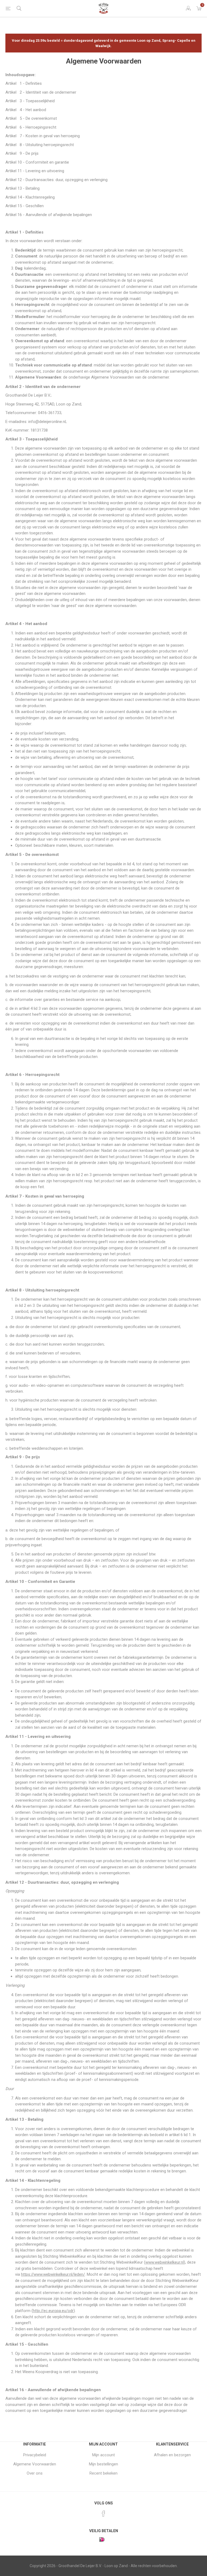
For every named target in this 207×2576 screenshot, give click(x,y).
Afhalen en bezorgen (172, 2455)
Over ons (35, 2473)
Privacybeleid (35, 2455)
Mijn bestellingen (103, 2464)
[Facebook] (103, 2514)
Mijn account (103, 2455)
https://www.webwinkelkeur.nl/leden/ (53, 2274)
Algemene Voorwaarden (35, 2464)
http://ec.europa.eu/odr (53, 2311)
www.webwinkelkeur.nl (165, 2262)
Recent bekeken (103, 2473)
